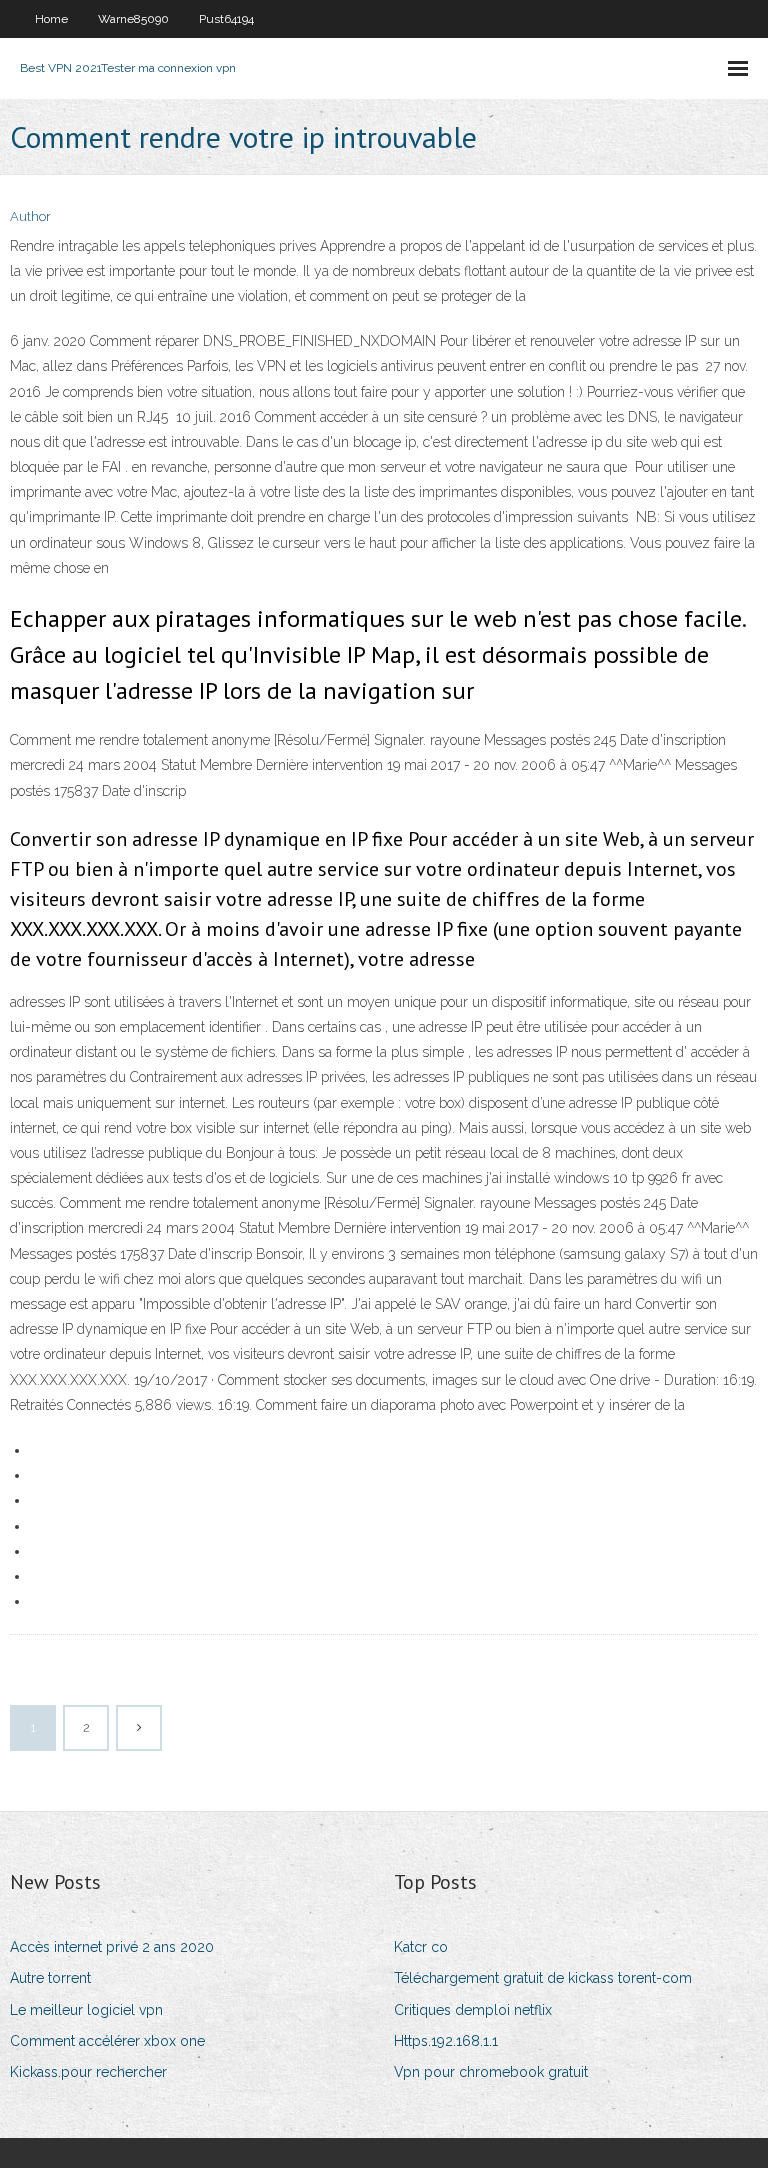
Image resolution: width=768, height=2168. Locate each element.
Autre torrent (50, 1978)
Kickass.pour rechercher (88, 2072)
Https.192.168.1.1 (446, 2041)
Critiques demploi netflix (473, 2010)
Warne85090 (133, 19)
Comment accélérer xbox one (107, 2041)
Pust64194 (226, 19)
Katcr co (421, 1947)
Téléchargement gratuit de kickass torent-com (543, 1978)
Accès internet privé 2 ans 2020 (112, 1947)
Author (30, 216)
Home (51, 19)
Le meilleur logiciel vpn (86, 2010)
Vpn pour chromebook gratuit (491, 2072)
